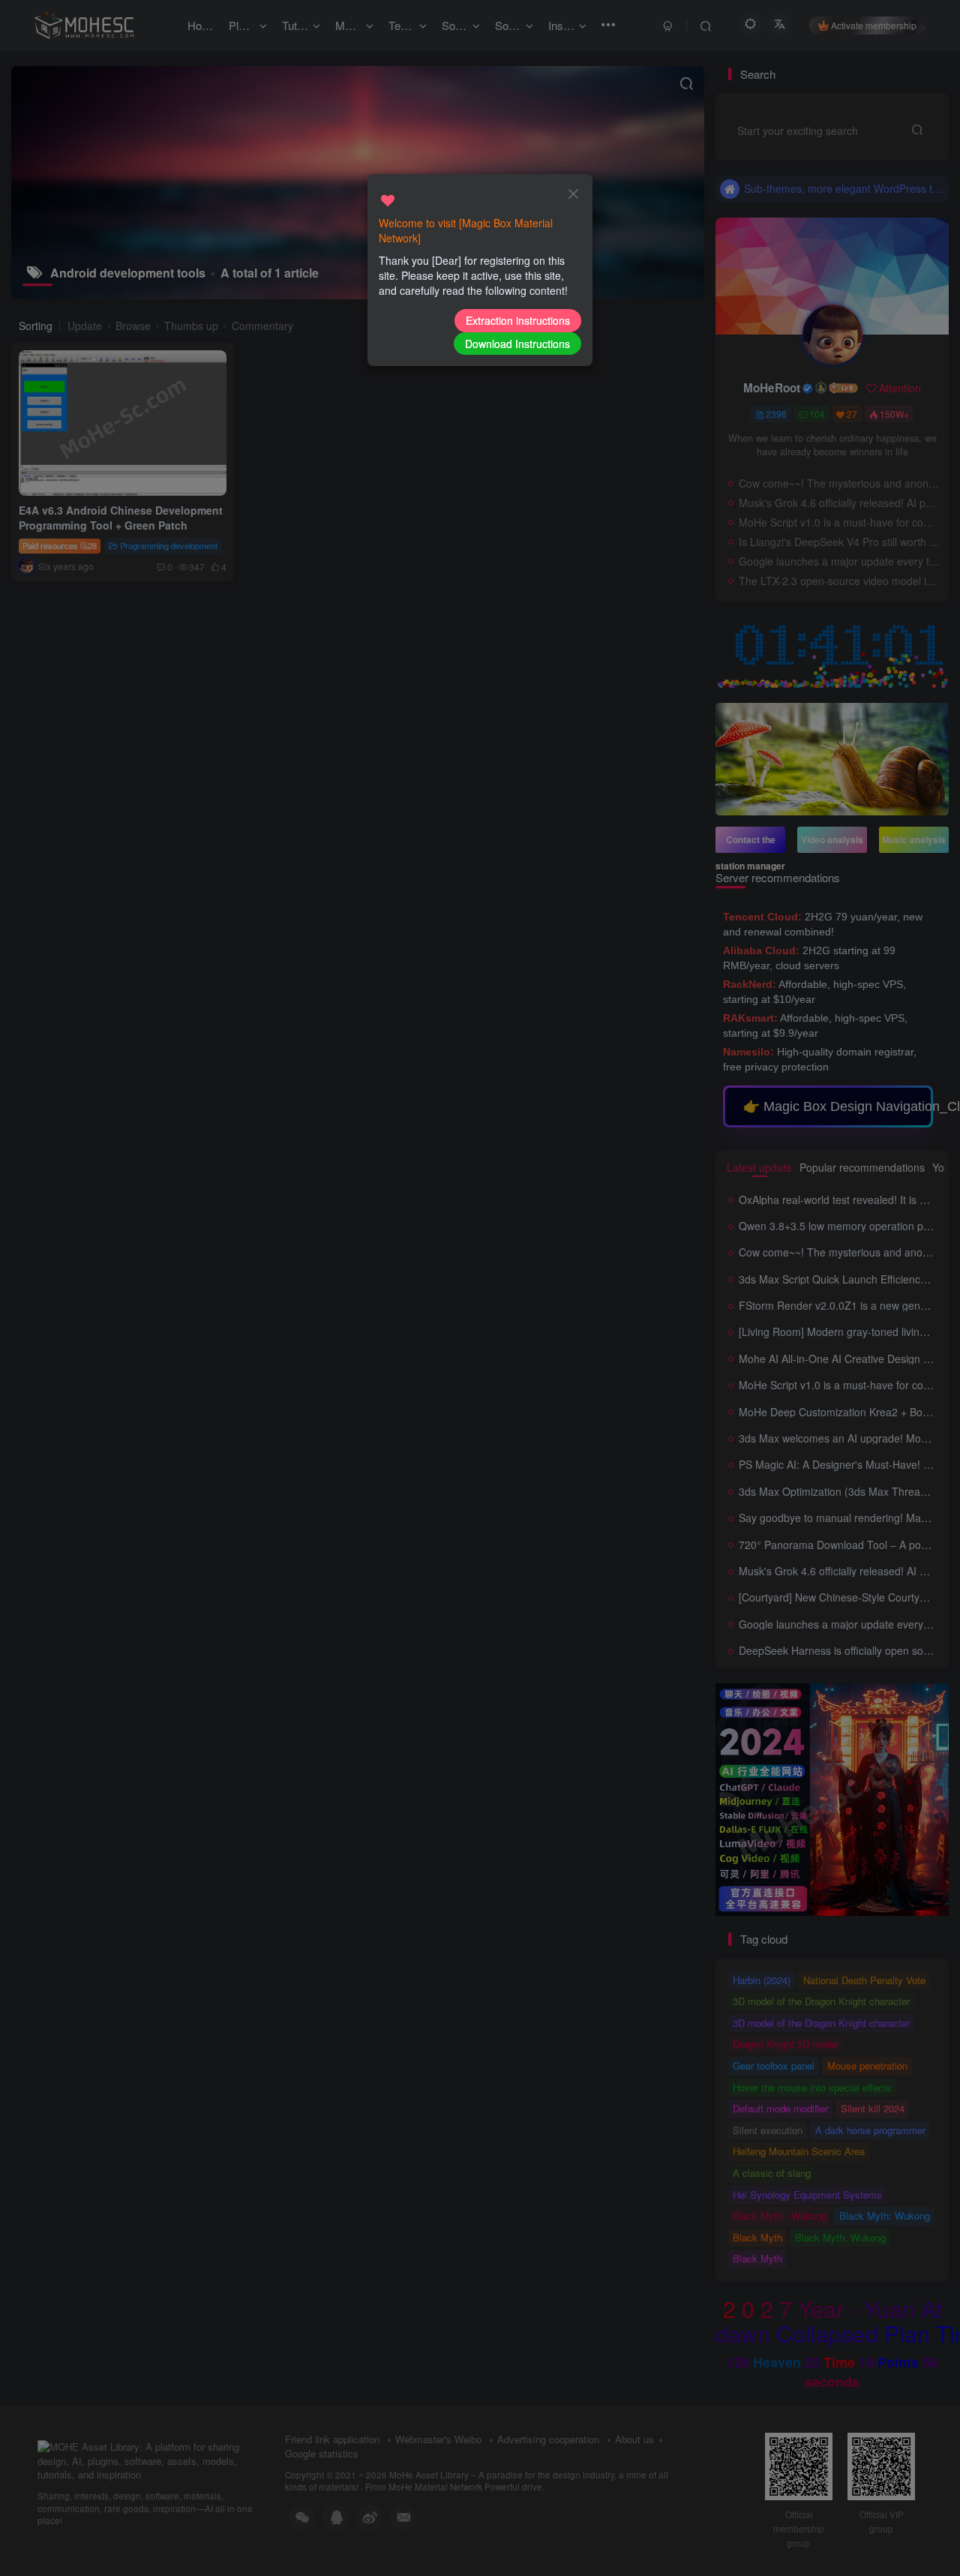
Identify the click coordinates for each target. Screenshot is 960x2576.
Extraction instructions (518, 320)
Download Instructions (517, 344)
